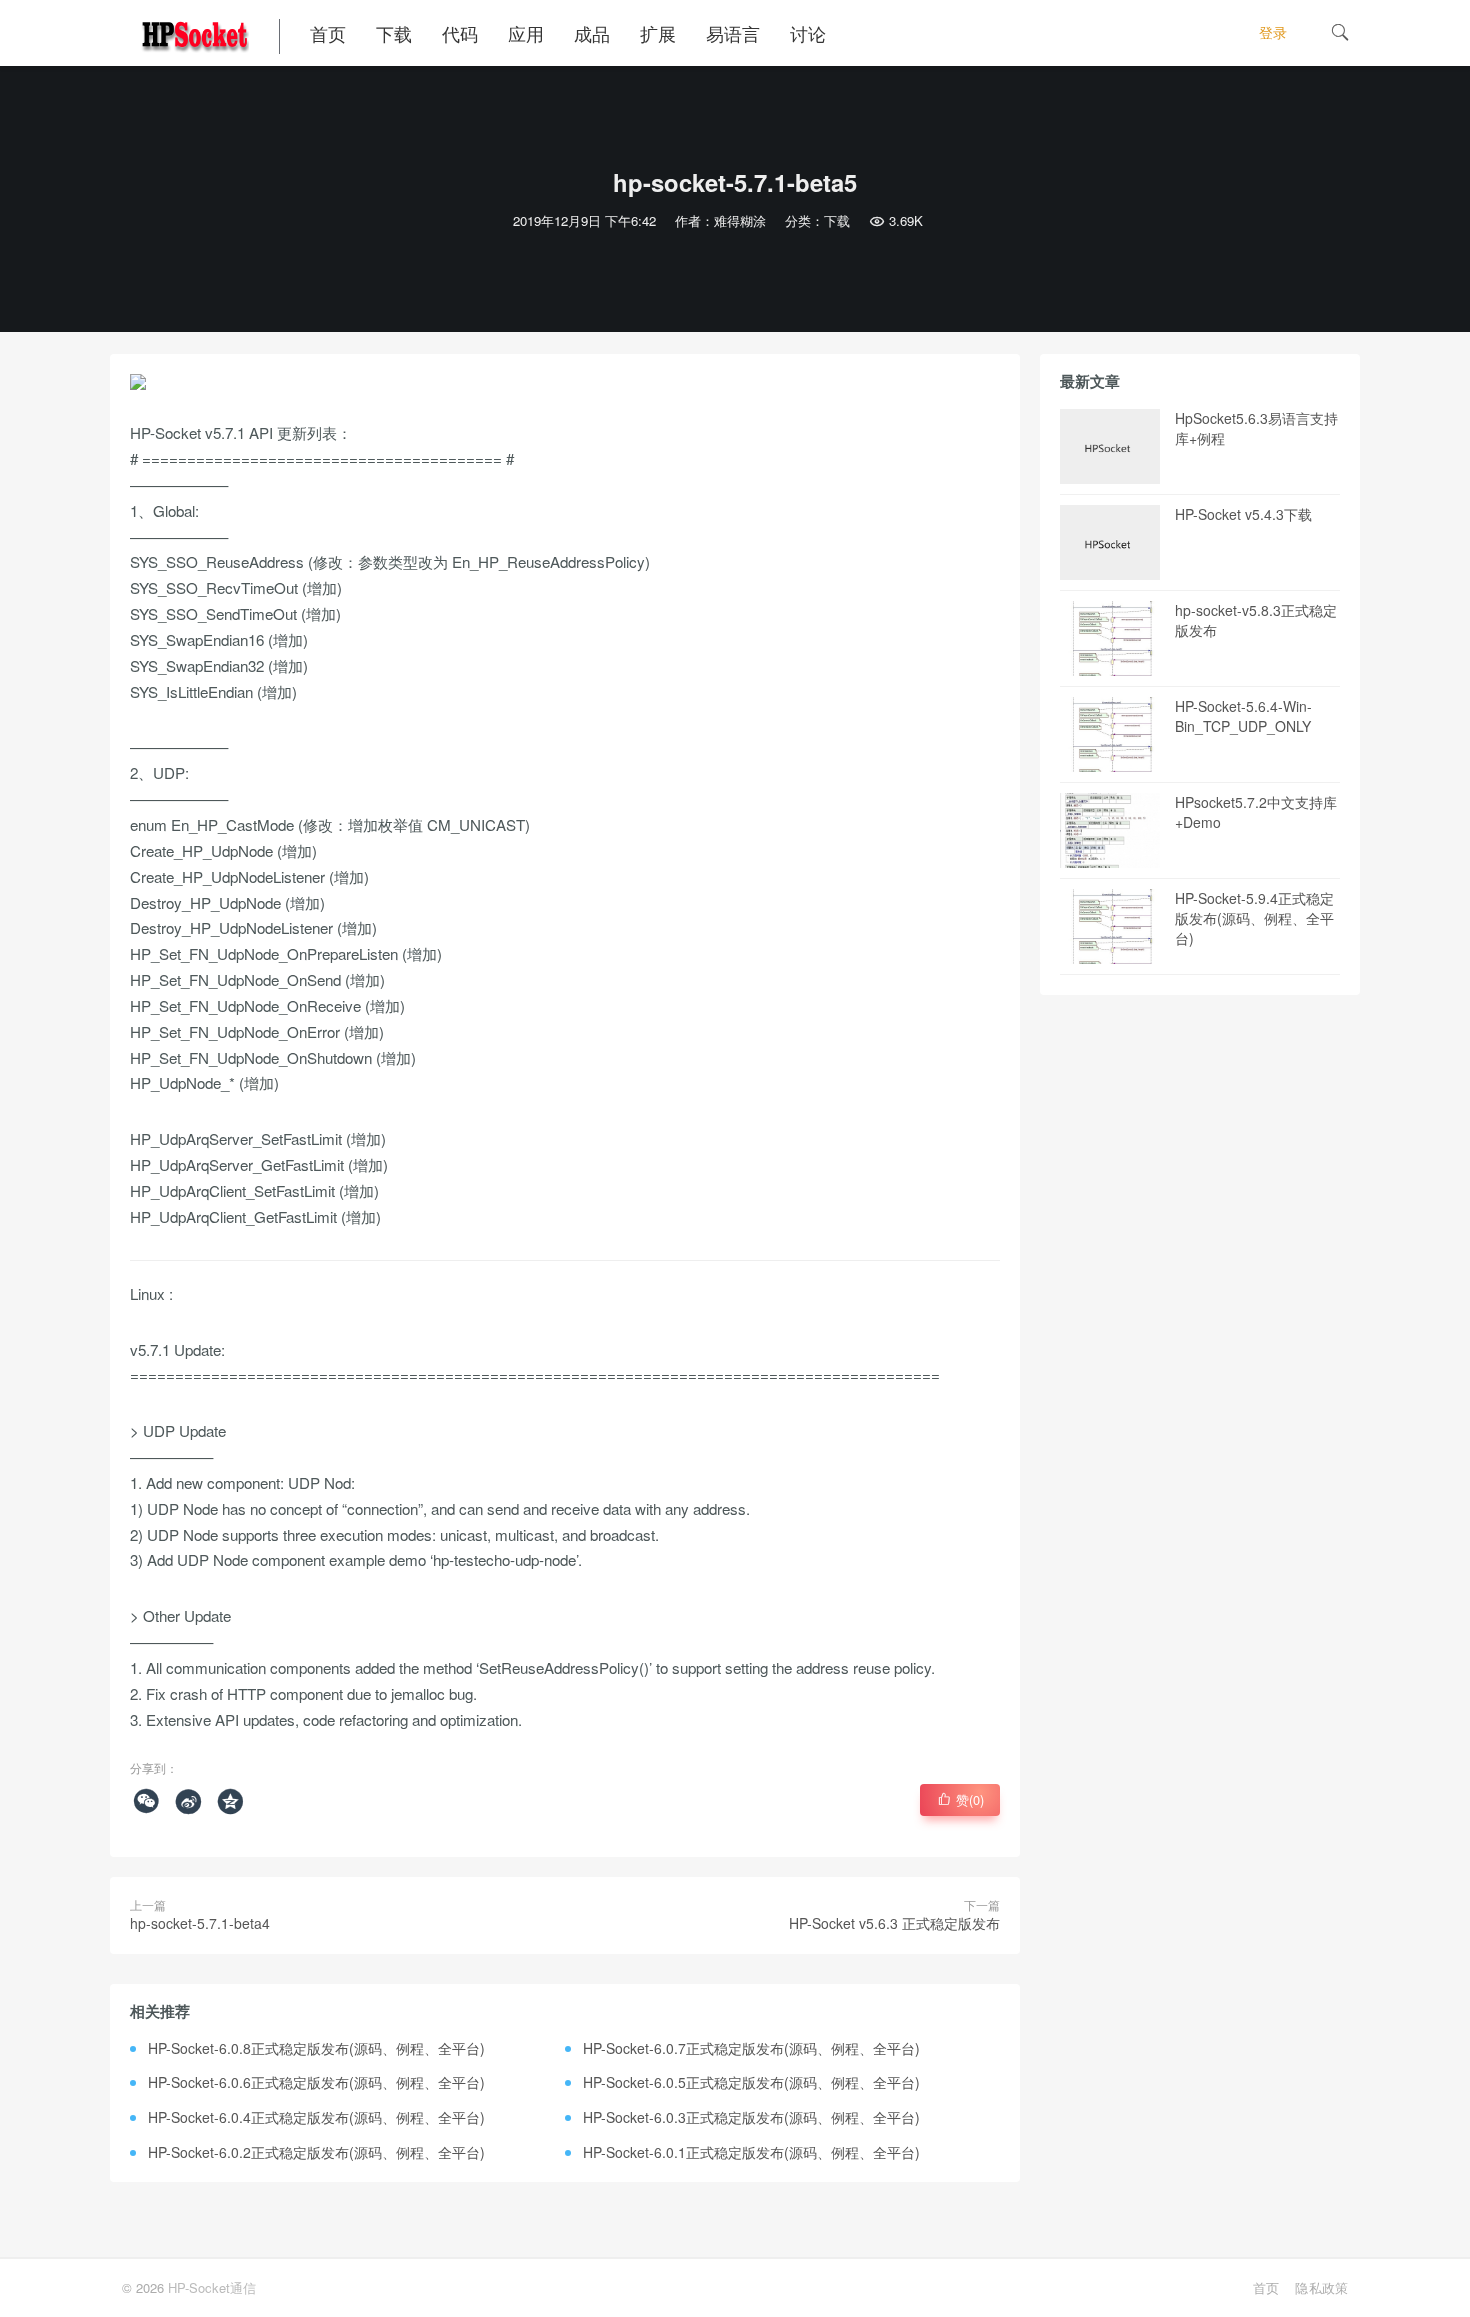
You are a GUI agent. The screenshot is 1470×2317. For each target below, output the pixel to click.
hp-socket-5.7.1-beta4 (200, 1923)
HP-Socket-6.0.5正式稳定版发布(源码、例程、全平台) (751, 2082)
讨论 (808, 33)
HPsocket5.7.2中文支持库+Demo (1256, 812)
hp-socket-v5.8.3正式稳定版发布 (1256, 620)
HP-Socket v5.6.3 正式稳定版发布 (894, 1923)
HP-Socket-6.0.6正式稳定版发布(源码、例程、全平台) (316, 2082)
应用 (526, 33)
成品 (592, 33)
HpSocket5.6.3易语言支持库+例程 (1256, 428)
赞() (960, 1799)
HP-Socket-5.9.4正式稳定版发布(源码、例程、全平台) (1254, 917)
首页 (328, 33)
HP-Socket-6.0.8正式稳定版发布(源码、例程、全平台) (316, 2048)
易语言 (733, 33)
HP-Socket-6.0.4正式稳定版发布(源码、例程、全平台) (316, 2117)
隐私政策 (1321, 2287)
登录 (1273, 32)
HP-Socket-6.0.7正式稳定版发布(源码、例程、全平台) (751, 2048)
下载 (394, 33)
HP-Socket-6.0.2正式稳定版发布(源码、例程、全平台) (316, 2152)
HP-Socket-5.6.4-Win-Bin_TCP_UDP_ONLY (1243, 716)
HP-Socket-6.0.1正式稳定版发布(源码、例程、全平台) (751, 2152)
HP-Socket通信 (212, 2287)
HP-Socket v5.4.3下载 (1243, 514)
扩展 (658, 33)
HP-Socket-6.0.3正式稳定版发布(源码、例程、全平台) (751, 2117)
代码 (460, 33)
